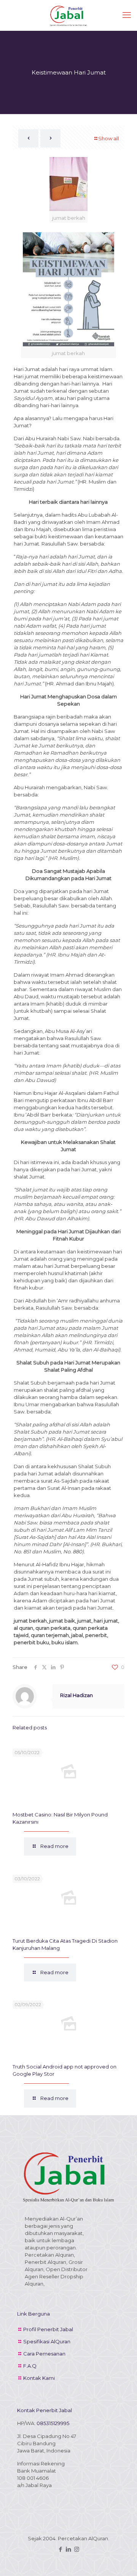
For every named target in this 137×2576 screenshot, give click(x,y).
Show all (108, 138)
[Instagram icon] (77, 2549)
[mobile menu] (127, 15)
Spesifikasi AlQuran (47, 2341)
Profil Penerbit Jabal (48, 2329)
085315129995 (53, 2423)
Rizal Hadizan (76, 1695)
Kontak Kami (39, 2378)
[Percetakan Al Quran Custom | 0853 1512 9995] (68, 15)
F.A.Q (30, 2366)
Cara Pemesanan (44, 2354)
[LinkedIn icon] (69, 2549)
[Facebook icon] (61, 2549)
